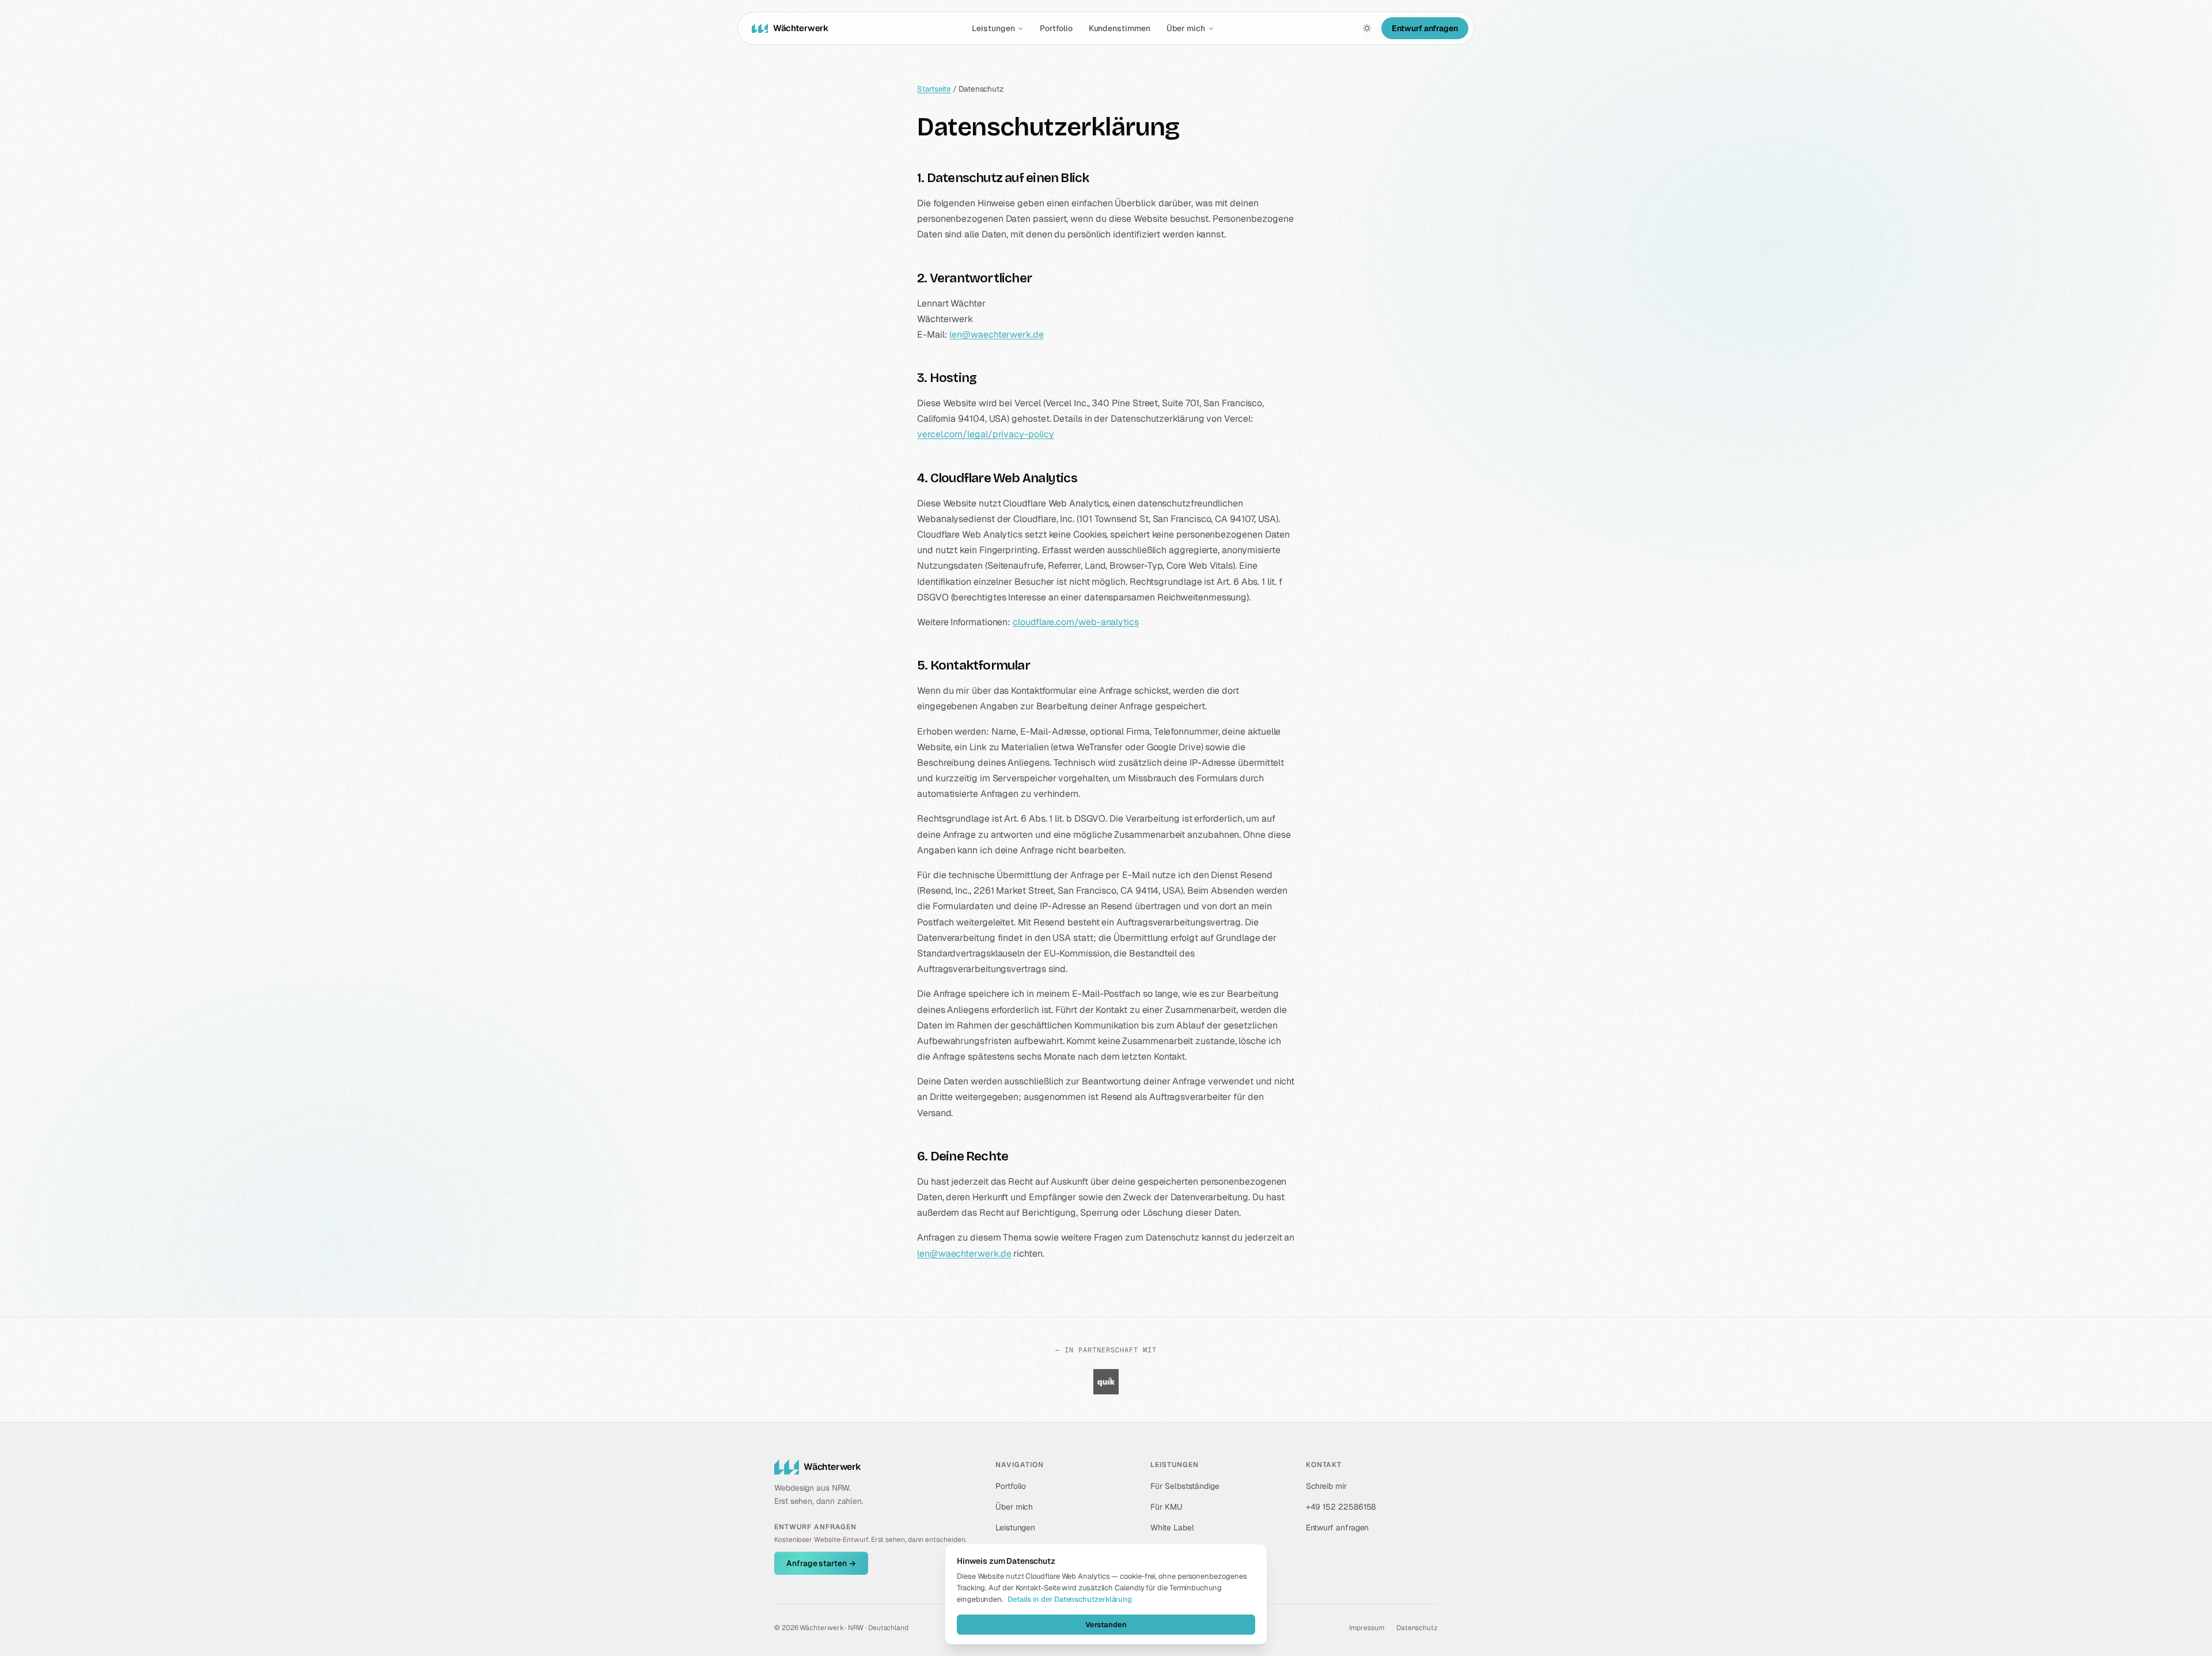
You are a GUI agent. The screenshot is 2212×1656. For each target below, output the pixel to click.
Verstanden (1106, 1625)
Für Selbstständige (1185, 1486)
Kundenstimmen (1120, 28)
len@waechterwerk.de (996, 334)
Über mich (1186, 28)
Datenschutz (1417, 1628)
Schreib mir (1326, 1486)
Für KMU (1166, 1507)
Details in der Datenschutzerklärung (1070, 1599)
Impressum (1367, 1628)
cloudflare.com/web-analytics (1076, 622)
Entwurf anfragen (1425, 28)
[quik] (1106, 1382)
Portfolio (1056, 28)
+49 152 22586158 (1341, 1507)
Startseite (934, 89)
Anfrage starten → (821, 1563)
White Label (1172, 1528)
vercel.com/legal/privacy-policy (986, 434)
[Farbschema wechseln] (1367, 28)
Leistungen (993, 28)
